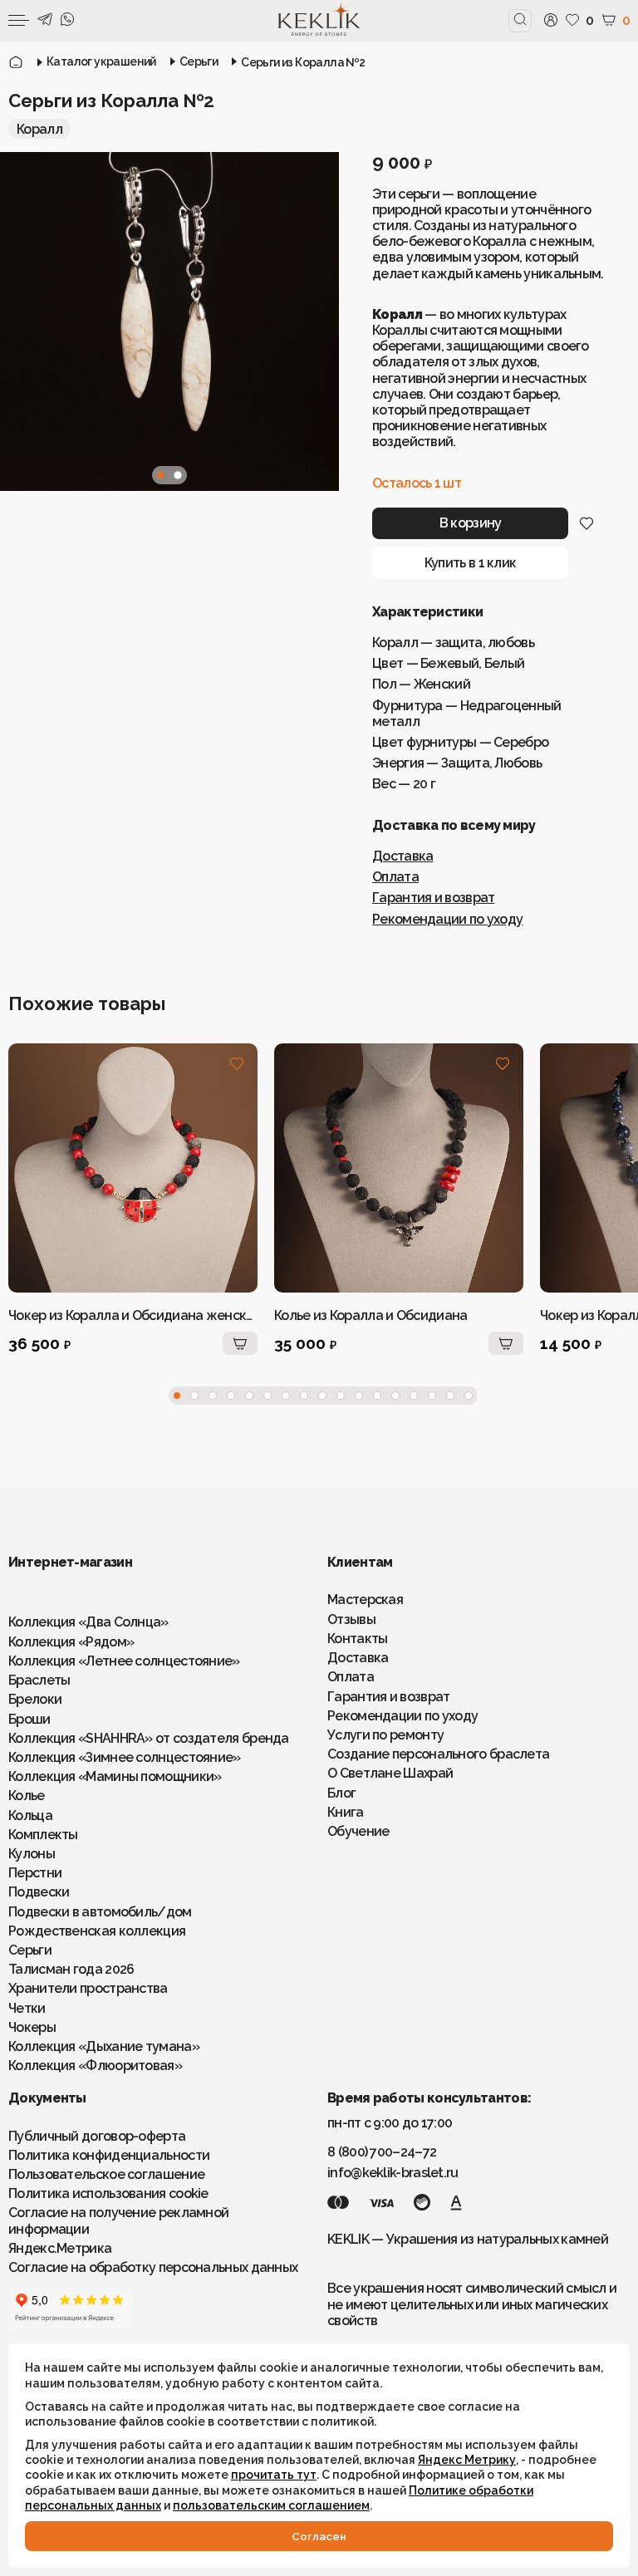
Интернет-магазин (70, 1562)
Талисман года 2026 (71, 1969)
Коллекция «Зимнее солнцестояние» (125, 1757)
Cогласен (319, 2536)
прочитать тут (274, 2475)
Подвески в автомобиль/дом (100, 1912)
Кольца (30, 1815)
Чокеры (32, 2027)
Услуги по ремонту (385, 1735)
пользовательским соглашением (271, 2505)
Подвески (39, 1892)
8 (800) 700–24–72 (382, 2152)
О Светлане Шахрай (390, 1773)
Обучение (358, 1831)
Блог (341, 1793)
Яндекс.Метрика (60, 2248)
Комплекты (43, 1835)
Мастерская (365, 1600)
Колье (27, 1796)
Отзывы (351, 1619)
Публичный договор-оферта (97, 2136)
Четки (27, 2008)
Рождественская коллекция (97, 1931)
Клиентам (360, 1562)
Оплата (395, 877)
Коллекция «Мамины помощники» (115, 1776)
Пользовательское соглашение (106, 2174)
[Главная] (16, 62)
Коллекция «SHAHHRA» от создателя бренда (149, 1738)
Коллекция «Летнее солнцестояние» (124, 1661)
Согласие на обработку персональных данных (153, 2267)
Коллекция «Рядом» (71, 1642)
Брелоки (35, 1699)
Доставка (402, 856)
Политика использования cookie (108, 2193)
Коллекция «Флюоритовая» (95, 2066)
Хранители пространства (88, 1988)
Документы (47, 2098)
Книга (346, 1812)
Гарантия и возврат (433, 898)
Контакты (357, 1639)
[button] (160, 475)
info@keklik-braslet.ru (393, 2173)
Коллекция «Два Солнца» (88, 1622)
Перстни (35, 1873)
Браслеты (39, 1680)
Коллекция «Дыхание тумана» (104, 2046)
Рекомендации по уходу (447, 919)
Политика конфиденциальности (109, 2155)
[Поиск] (520, 20)
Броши (29, 1719)
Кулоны (32, 1854)
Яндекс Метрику (467, 2460)
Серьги (30, 1950)
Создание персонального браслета (438, 1754)
